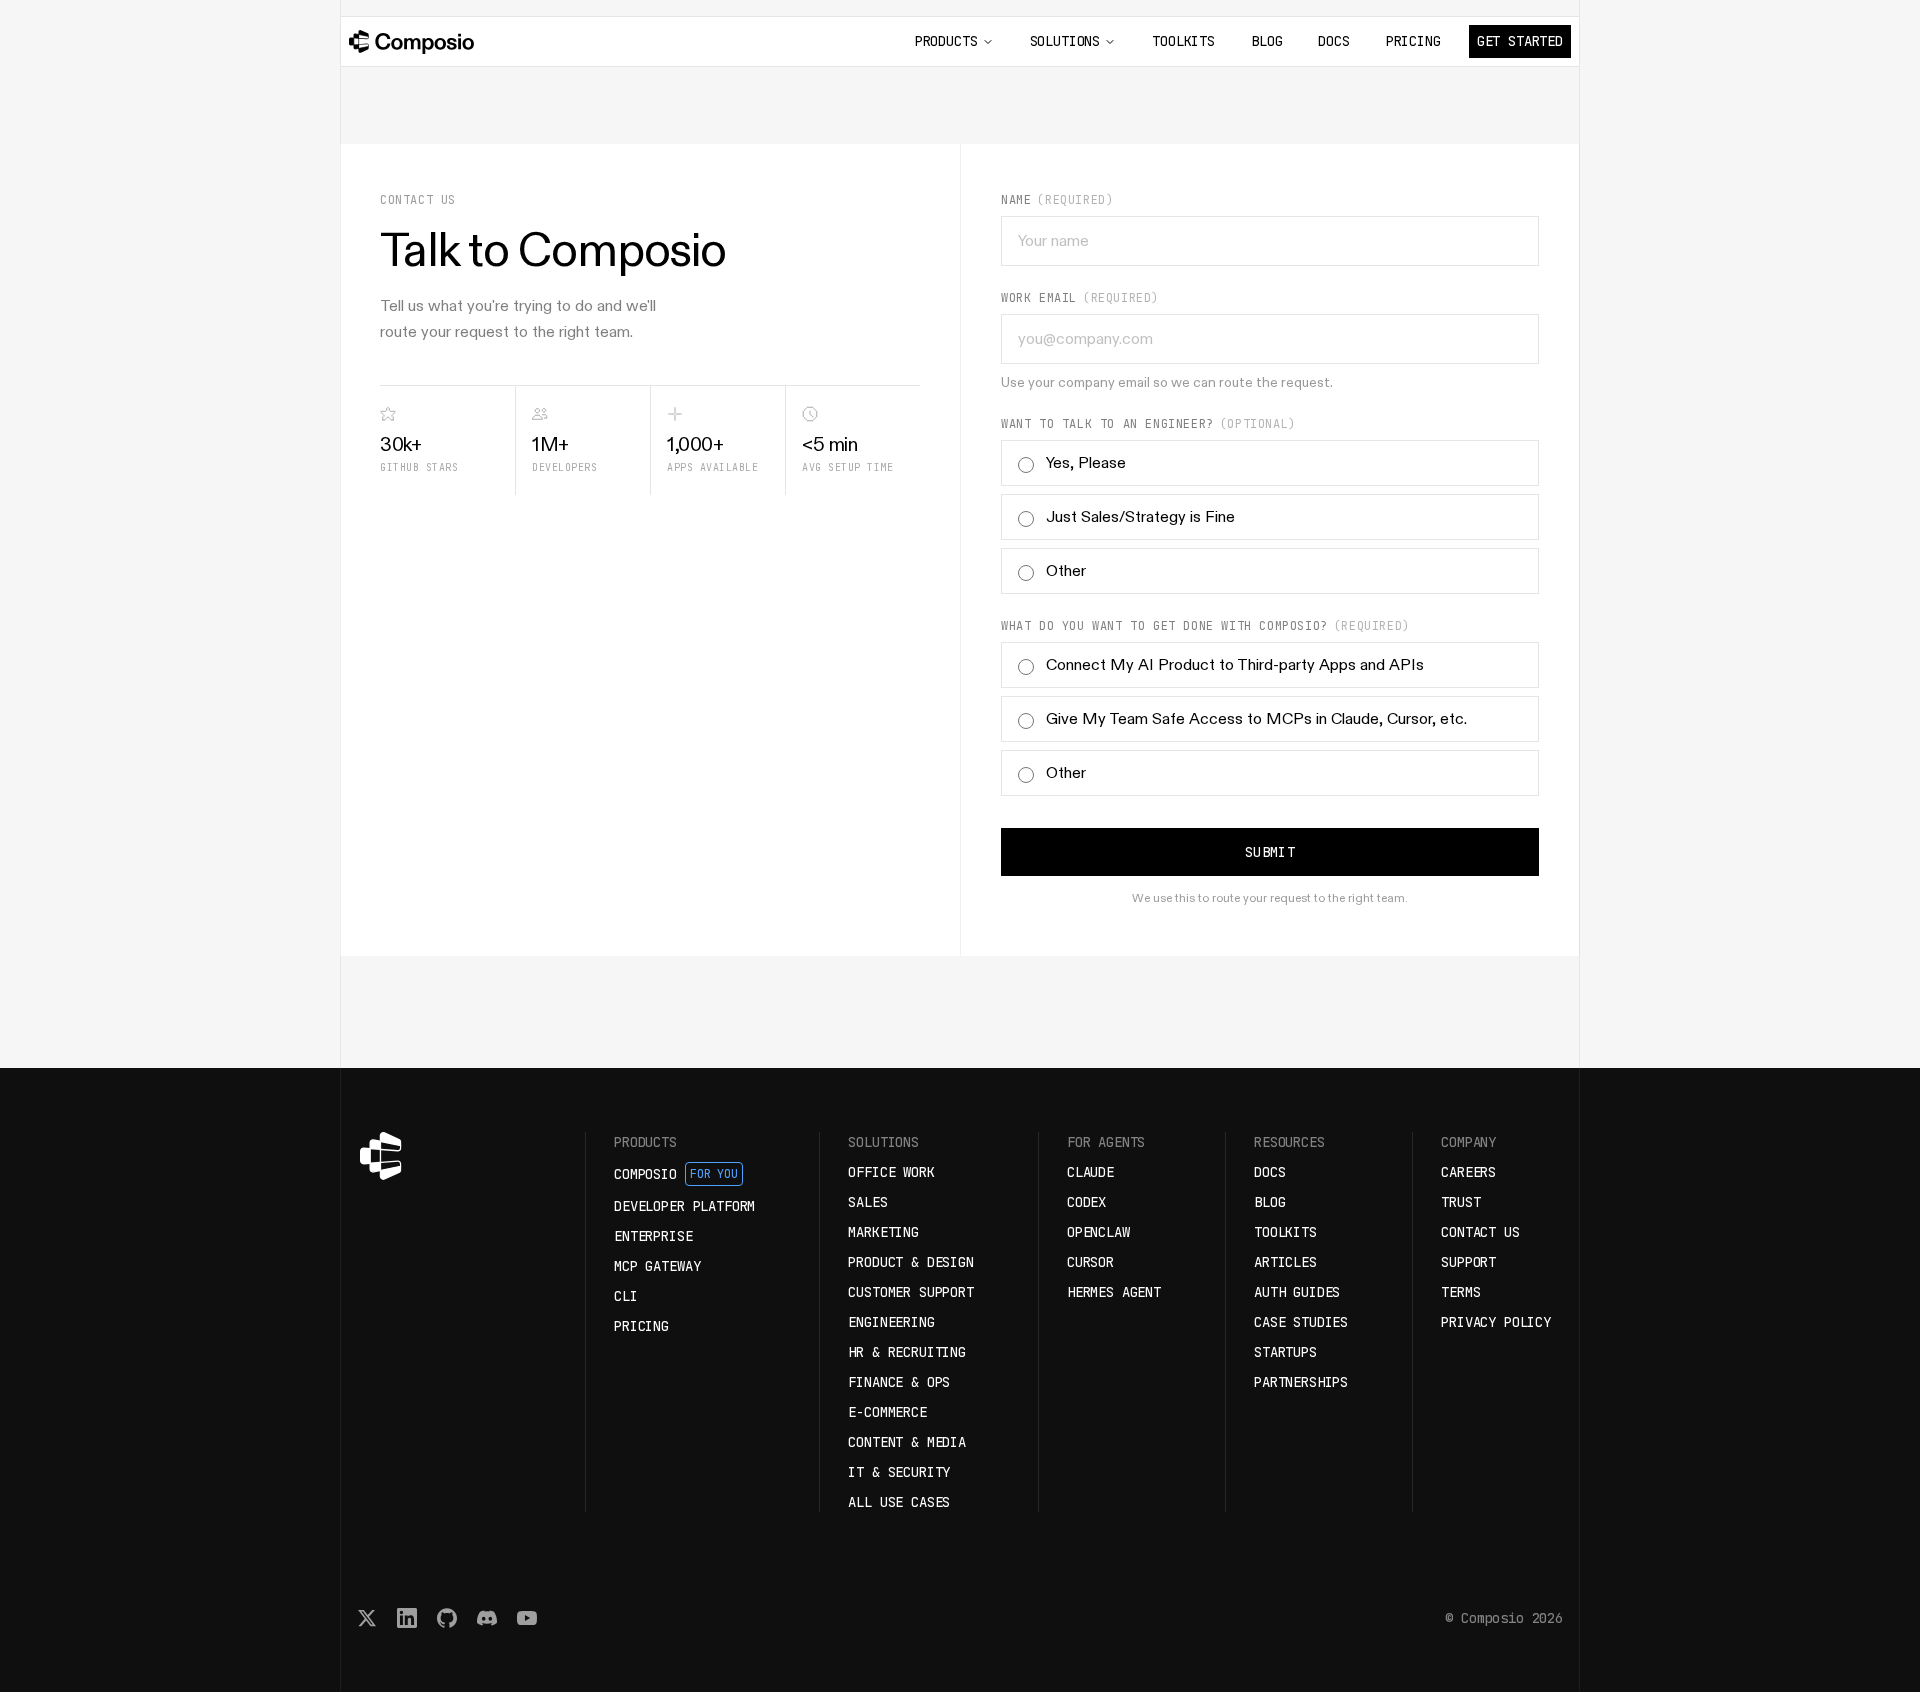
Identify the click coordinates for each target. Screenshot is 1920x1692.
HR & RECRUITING (907, 1352)
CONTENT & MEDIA (907, 1442)
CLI (626, 1296)
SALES (867, 1202)
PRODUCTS (946, 41)
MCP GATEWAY (657, 1266)
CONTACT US (1480, 1232)
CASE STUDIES (1301, 1322)
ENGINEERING (891, 1322)
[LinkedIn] (407, 1618)
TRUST (1460, 1202)
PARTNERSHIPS (1301, 1382)
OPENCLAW (1098, 1232)
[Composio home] (411, 42)
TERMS (1460, 1292)
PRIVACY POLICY (1496, 1322)
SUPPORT (1468, 1262)
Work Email (1039, 298)
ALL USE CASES (899, 1502)
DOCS (1333, 41)
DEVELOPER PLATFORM (684, 1206)
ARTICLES (1285, 1262)
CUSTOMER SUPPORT (911, 1292)
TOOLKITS (1183, 41)
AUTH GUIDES (1297, 1292)
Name (1016, 200)
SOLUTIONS (1065, 41)
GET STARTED (1520, 41)
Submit (1270, 852)
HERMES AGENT (1114, 1292)
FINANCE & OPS (899, 1382)
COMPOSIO (676, 1174)
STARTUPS (1285, 1352)
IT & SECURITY (899, 1472)
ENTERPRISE (653, 1236)
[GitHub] (447, 1618)
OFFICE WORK (891, 1172)
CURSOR (1090, 1262)
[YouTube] (527, 1618)
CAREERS (1468, 1172)
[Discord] (487, 1618)
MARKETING (883, 1232)
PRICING (1413, 41)
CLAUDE (1090, 1172)
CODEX (1086, 1202)
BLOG (1266, 41)
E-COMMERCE (887, 1412)
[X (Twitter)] (367, 1618)
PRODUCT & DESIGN (911, 1262)
